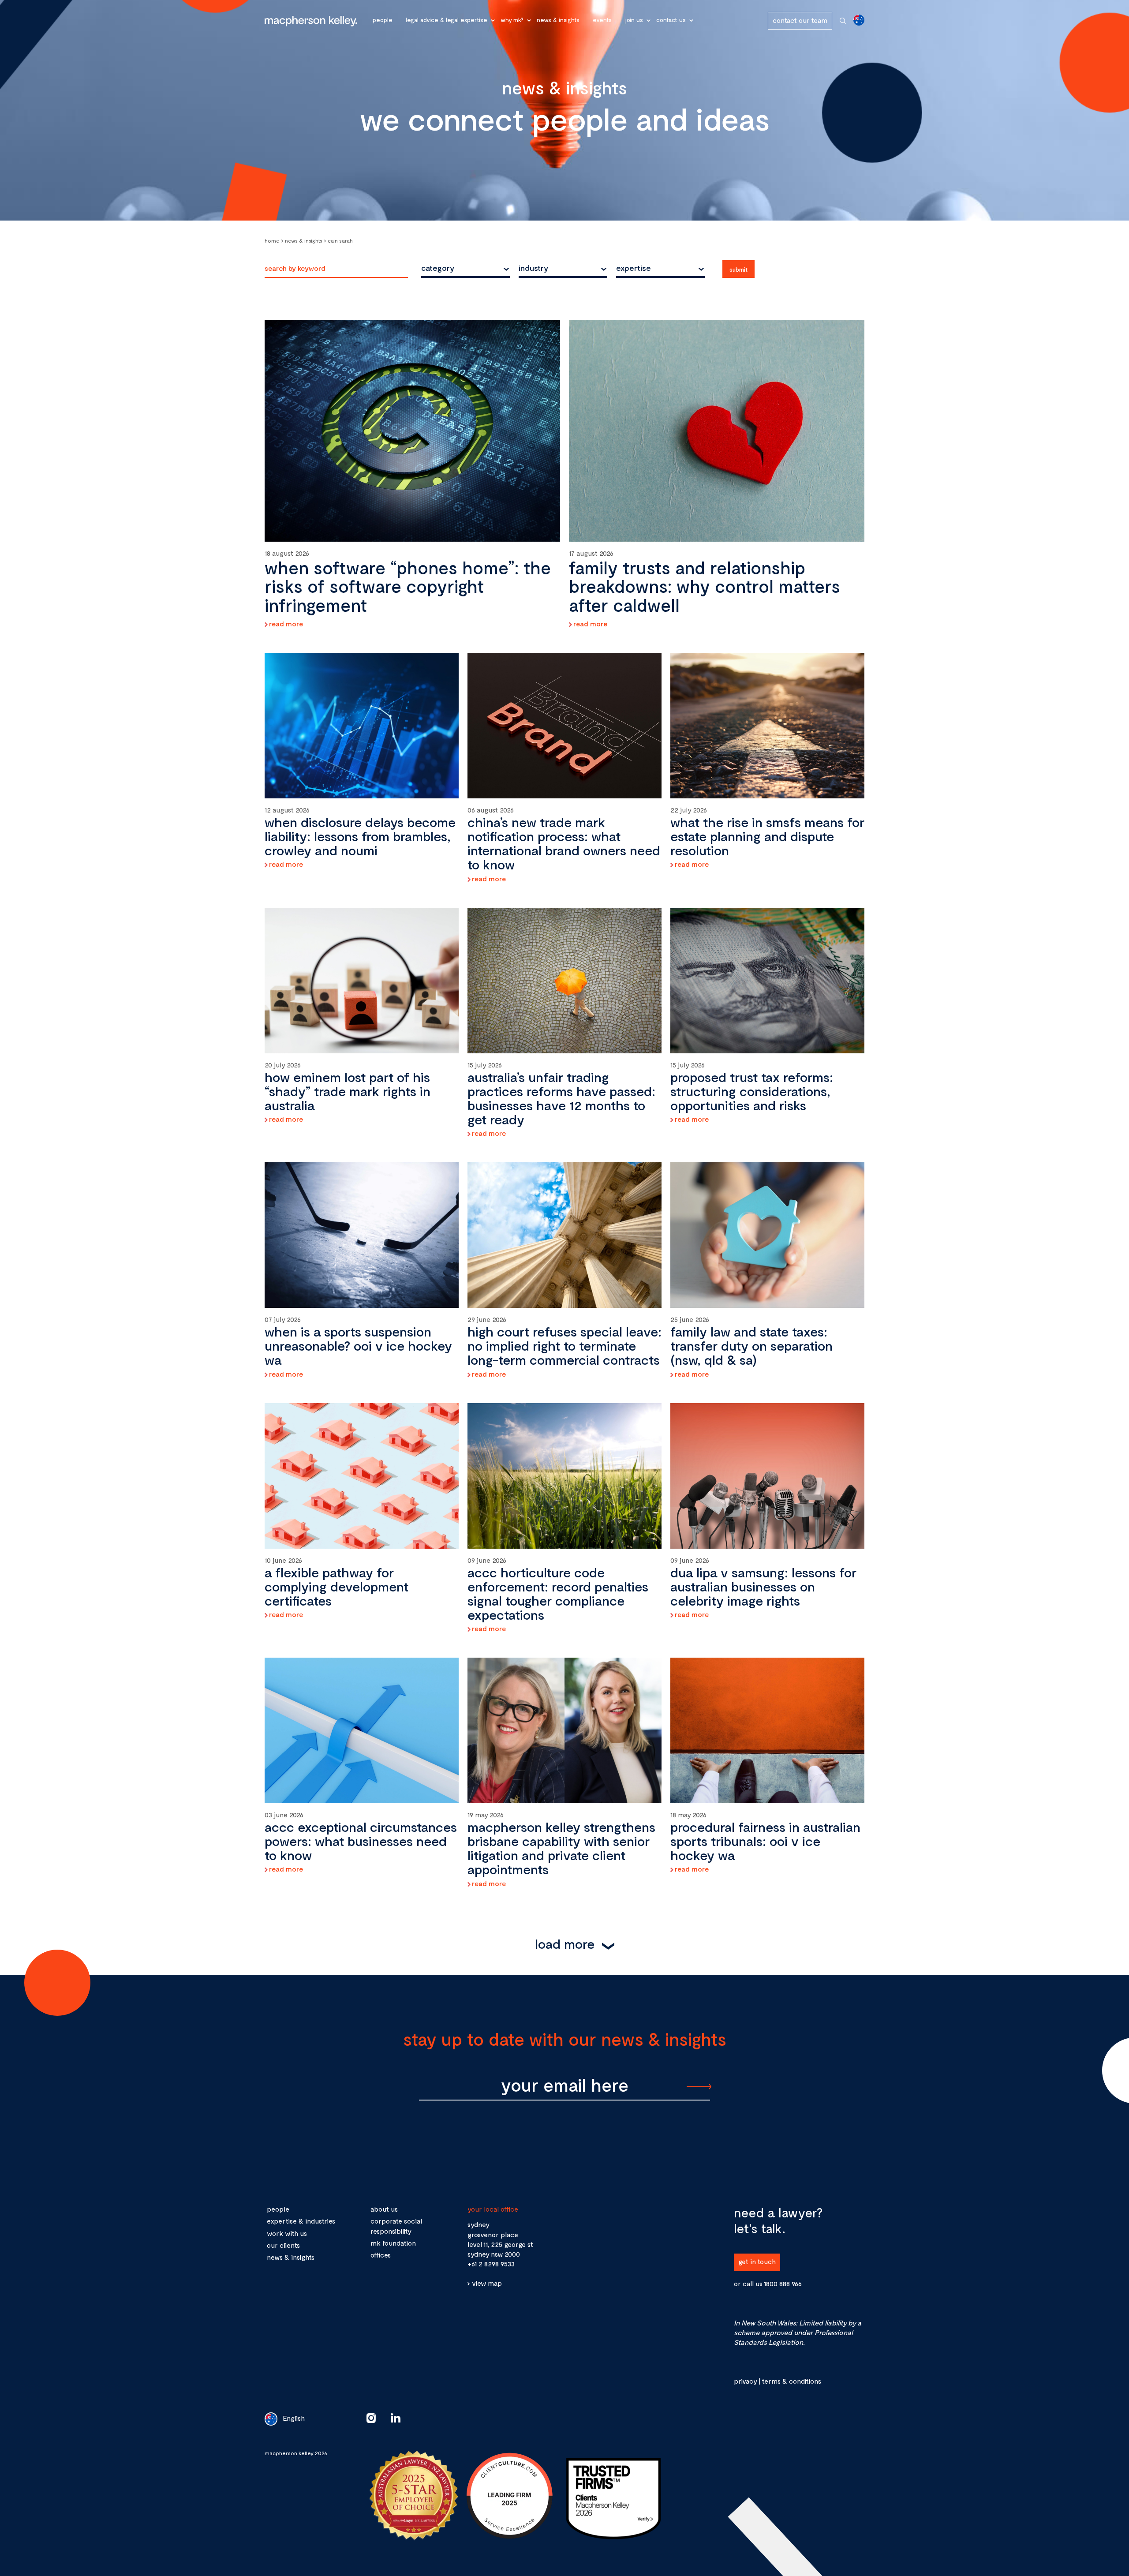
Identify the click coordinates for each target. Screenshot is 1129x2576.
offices (381, 2255)
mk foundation (393, 2243)
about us (384, 2209)
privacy (745, 2381)
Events (602, 20)
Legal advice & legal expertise (447, 20)
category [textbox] (438, 268)
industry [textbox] (533, 268)
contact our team (800, 20)
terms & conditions (791, 2381)
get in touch (757, 2261)
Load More (565, 1943)
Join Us (634, 20)
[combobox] (465, 268)
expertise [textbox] (634, 268)
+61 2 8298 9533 (491, 2263)
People (383, 20)
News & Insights (558, 20)
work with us (287, 2233)
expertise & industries (301, 2221)
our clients (283, 2245)
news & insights (291, 2257)
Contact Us (671, 20)
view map (487, 2283)
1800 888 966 (783, 2283)
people (278, 2209)
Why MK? (512, 20)
